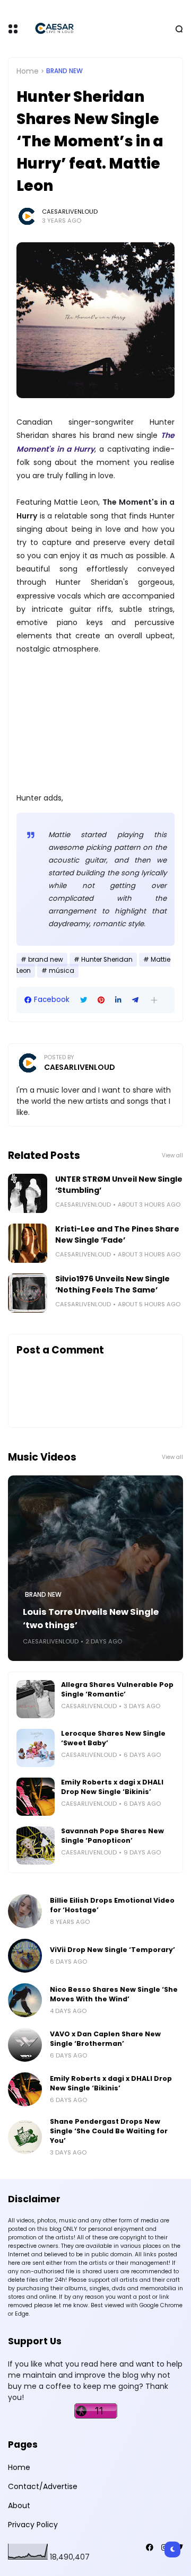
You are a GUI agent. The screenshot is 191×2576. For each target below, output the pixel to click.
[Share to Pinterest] (101, 1000)
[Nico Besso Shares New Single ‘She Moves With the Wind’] (25, 2000)
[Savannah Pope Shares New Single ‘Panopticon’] (36, 1845)
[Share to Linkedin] (118, 1000)
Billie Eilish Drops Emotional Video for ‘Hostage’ (112, 1905)
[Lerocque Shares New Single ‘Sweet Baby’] (36, 1748)
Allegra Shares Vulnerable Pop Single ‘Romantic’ (117, 1689)
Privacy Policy (33, 2525)
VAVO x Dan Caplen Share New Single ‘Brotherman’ (105, 2039)
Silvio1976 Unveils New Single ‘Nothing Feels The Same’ (112, 1284)
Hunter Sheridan (107, 960)
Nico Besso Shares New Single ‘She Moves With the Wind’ (114, 1994)
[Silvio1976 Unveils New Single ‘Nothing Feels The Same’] (28, 1293)
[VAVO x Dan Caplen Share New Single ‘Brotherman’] (25, 2045)
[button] (154, 1000)
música (62, 971)
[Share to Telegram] (135, 1000)
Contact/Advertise (43, 2486)
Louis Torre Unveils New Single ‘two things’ (91, 1619)
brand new (64, 71)
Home (28, 71)
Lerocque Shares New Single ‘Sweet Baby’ (113, 1738)
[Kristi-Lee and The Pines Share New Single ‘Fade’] (28, 1243)
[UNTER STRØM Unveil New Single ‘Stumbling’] (28, 1193)
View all (172, 1155)
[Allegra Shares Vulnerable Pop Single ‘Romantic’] (36, 1699)
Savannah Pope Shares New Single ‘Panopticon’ (112, 1836)
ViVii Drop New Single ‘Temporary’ (112, 1950)
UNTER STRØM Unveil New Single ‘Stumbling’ (119, 1185)
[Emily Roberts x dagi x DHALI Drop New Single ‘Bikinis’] (36, 1797)
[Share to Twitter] (84, 1000)
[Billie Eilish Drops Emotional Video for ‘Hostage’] (25, 1911)
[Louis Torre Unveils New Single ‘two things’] (95, 1568)
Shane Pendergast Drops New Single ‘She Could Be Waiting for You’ (109, 2131)
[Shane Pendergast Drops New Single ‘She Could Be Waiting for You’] (25, 2137)
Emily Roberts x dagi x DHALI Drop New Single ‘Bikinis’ (112, 1787)
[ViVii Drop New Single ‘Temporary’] (25, 1956)
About (19, 2505)
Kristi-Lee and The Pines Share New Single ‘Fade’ (117, 1234)
